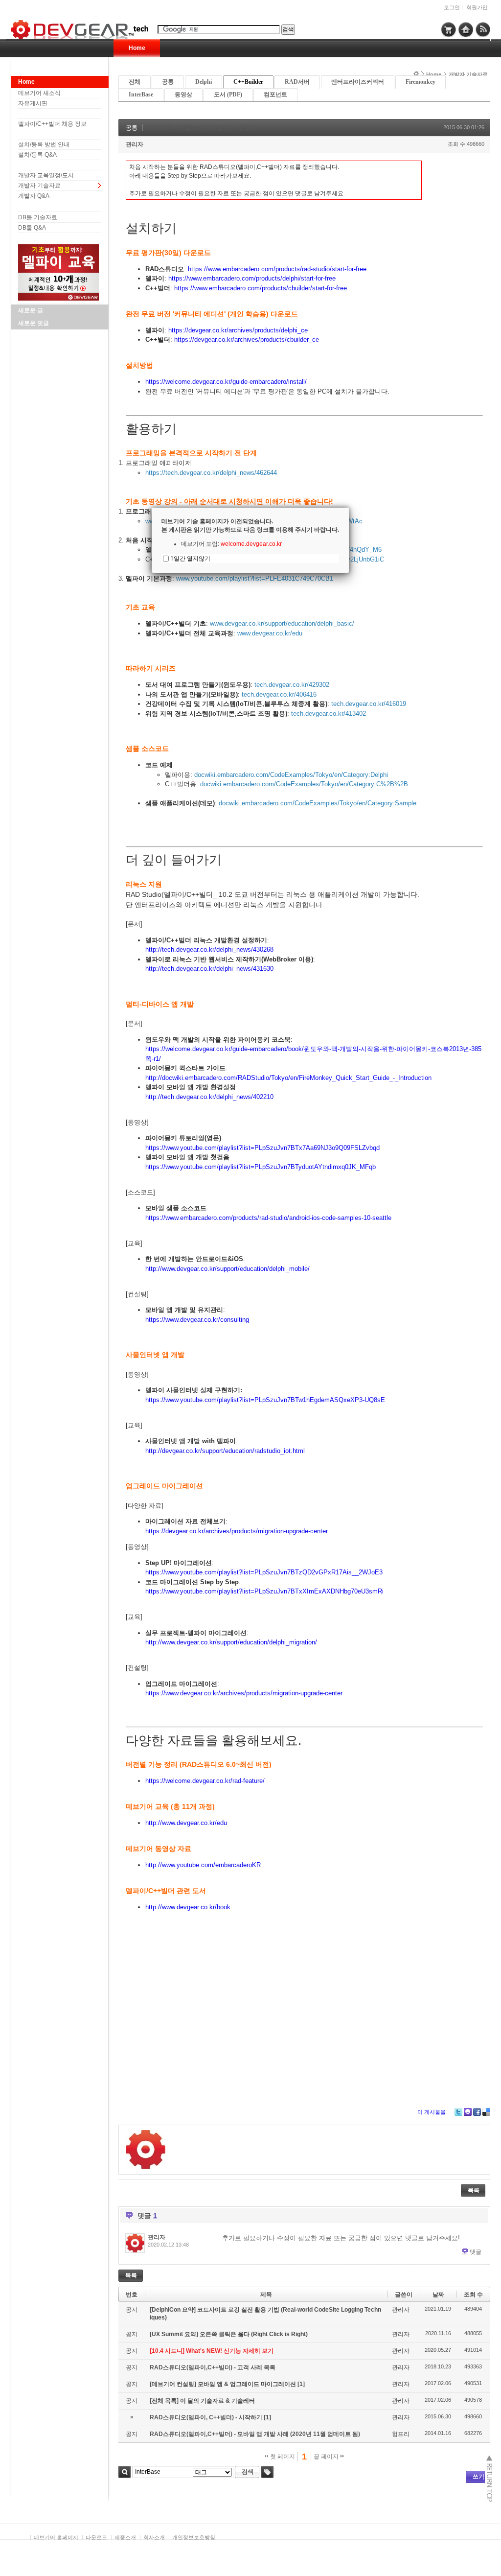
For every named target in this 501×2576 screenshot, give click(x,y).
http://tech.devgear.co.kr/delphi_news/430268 (209, 949)
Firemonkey (421, 82)
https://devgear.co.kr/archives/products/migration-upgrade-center (237, 1531)
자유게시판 (33, 103)
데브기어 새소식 (39, 93)
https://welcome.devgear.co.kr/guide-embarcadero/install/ (226, 382)
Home (137, 48)
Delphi (204, 82)
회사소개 (154, 2537)
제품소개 (125, 2537)
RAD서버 (297, 82)
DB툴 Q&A (32, 228)
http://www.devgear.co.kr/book (188, 1907)
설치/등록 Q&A (37, 155)
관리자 (135, 144)
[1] (301, 2384)
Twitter (458, 2112)
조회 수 (473, 2295)
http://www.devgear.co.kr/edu (186, 1823)
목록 (474, 2190)
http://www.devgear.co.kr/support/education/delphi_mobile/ (228, 1269)
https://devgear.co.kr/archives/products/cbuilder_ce (247, 340)
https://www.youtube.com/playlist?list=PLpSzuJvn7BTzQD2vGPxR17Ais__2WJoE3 (264, 1572)
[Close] (349, 508)
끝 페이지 (327, 2457)
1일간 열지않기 (190, 558)
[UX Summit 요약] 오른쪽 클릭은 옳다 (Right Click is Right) (229, 2334)
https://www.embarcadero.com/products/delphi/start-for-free (252, 278)
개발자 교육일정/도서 (46, 175)
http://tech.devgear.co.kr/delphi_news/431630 (209, 969)
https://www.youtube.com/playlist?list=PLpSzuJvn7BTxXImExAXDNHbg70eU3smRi (264, 1591)
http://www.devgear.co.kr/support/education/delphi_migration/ (231, 1642)
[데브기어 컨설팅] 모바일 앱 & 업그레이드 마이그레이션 (224, 2384)
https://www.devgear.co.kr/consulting (197, 1320)
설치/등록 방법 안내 (44, 144)
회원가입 (477, 7)
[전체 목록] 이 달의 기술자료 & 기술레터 (202, 2401)
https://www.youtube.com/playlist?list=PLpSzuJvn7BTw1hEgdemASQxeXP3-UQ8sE (265, 1400)
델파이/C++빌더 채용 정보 (52, 124)
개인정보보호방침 (194, 2537)
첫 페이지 (282, 2457)
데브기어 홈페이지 (56, 2537)
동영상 (183, 94)
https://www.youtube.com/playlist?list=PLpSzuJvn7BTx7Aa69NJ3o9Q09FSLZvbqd (262, 1148)
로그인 (452, 7)
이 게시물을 (432, 2112)
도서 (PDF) (228, 94)
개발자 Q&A (34, 196)
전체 (135, 82)
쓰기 (478, 2477)
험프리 (401, 2434)
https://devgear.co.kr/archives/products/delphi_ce (238, 330)
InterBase (141, 94)
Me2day (468, 2112)
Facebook (477, 2112)
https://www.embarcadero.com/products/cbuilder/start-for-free (261, 288)
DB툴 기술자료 (38, 217)
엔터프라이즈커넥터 (358, 82)
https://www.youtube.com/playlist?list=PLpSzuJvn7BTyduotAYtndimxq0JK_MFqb (261, 1167)
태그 (267, 2472)
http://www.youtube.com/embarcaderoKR (203, 1865)
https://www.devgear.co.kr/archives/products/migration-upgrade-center (244, 1693)
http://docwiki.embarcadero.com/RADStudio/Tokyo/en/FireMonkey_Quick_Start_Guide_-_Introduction (288, 1078)
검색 (125, 2472)
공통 (168, 82)
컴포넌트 (275, 94)
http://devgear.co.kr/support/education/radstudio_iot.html (225, 1451)
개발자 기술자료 (39, 186)
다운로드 (96, 2537)
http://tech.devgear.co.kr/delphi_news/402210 (209, 1097)
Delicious (486, 2112)
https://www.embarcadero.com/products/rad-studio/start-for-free (277, 269)
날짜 (438, 2295)
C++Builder (248, 82)
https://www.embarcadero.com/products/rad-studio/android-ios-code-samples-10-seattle (268, 1218)
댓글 (476, 2252)
